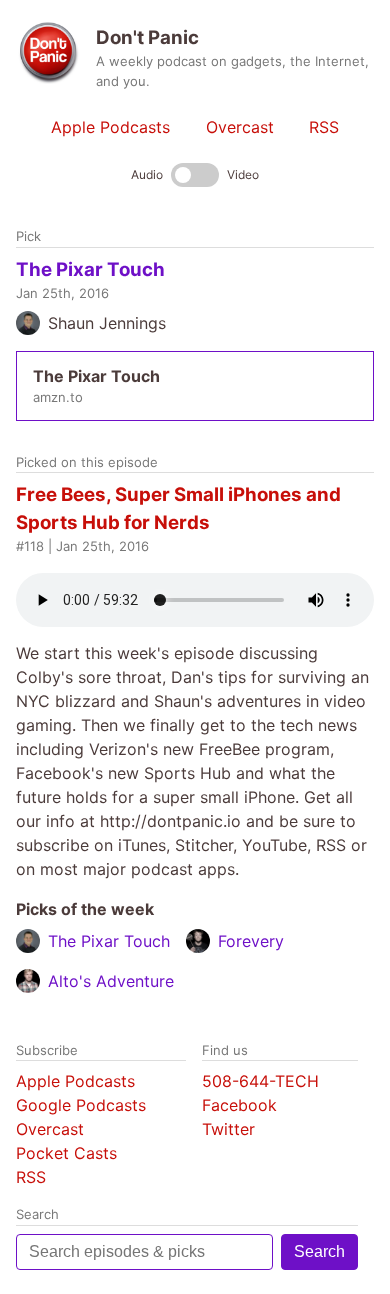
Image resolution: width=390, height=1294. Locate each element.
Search (319, 1251)
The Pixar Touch (90, 269)
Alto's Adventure (111, 981)
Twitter (228, 1129)
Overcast (240, 127)
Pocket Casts (66, 1153)
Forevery (251, 941)
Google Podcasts (81, 1105)
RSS (324, 127)
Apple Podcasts (110, 127)
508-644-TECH (260, 1081)
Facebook (239, 1105)
